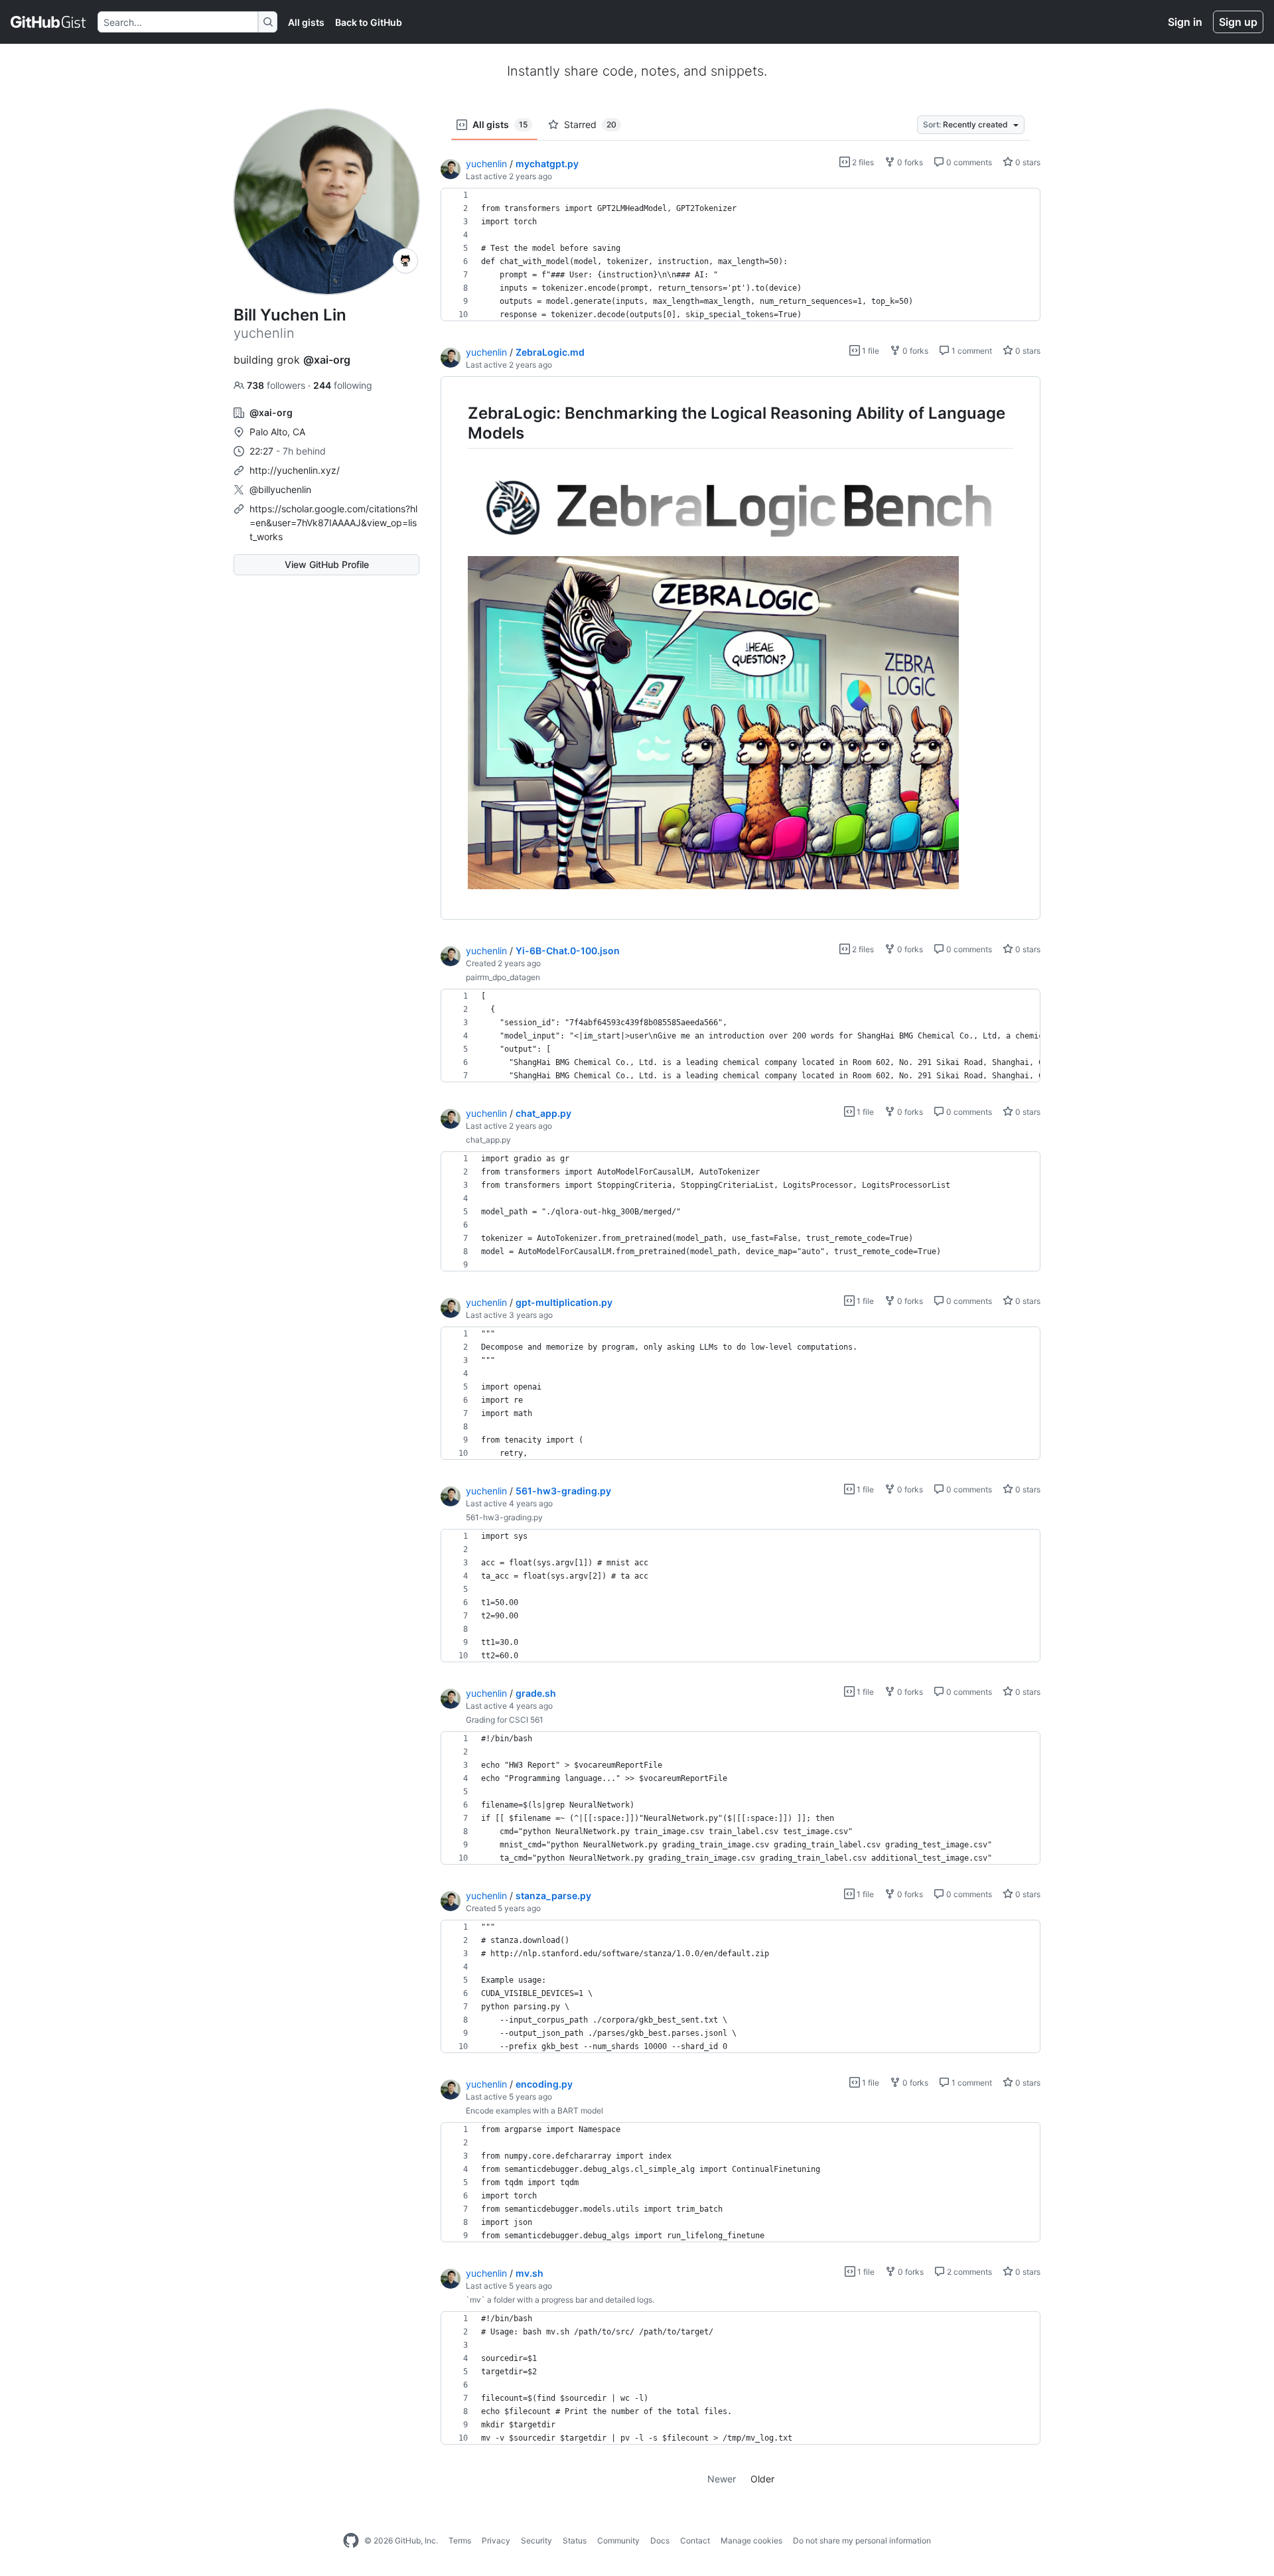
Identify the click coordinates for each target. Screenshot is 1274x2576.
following (343, 385)
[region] (741, 255)
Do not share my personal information (862, 2540)
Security (536, 2540)
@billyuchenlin (280, 489)
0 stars (1027, 162)
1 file (870, 351)
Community (618, 2540)
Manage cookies (751, 2540)
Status (575, 2540)
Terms (460, 2540)
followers (277, 385)
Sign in (1185, 22)
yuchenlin (486, 164)
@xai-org (327, 360)
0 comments (968, 162)
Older (762, 2479)
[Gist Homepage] (49, 22)
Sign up (1238, 22)
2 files (862, 162)
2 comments (968, 2272)
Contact (695, 2540)
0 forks (909, 162)
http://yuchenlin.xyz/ (295, 470)
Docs (660, 2540)
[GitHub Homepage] (351, 2541)
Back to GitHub (369, 22)
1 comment (971, 351)
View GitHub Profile (327, 564)
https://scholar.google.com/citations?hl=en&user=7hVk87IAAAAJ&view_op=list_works (333, 523)
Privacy (496, 2540)
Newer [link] (722, 2479)
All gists (306, 22)
